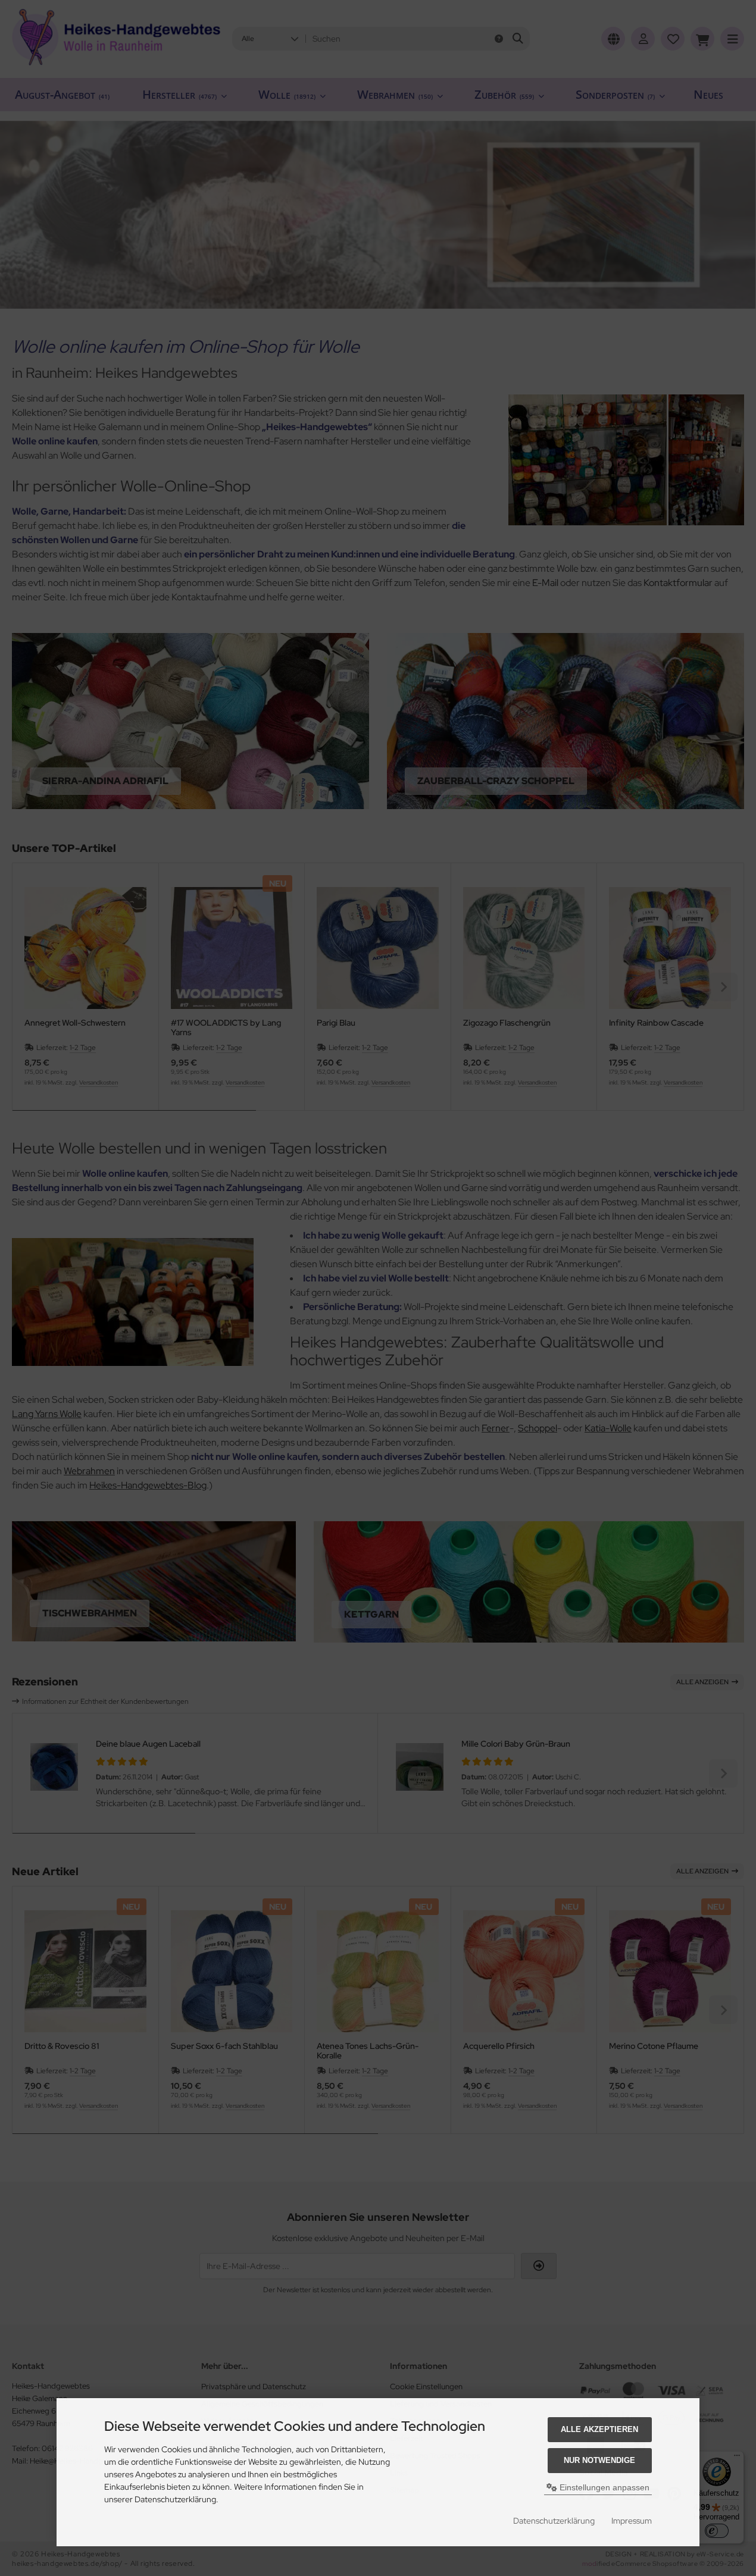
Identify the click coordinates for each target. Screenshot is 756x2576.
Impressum (632, 2521)
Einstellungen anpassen (603, 2487)
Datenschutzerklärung (554, 2521)
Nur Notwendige (599, 2460)
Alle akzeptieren (599, 2429)
